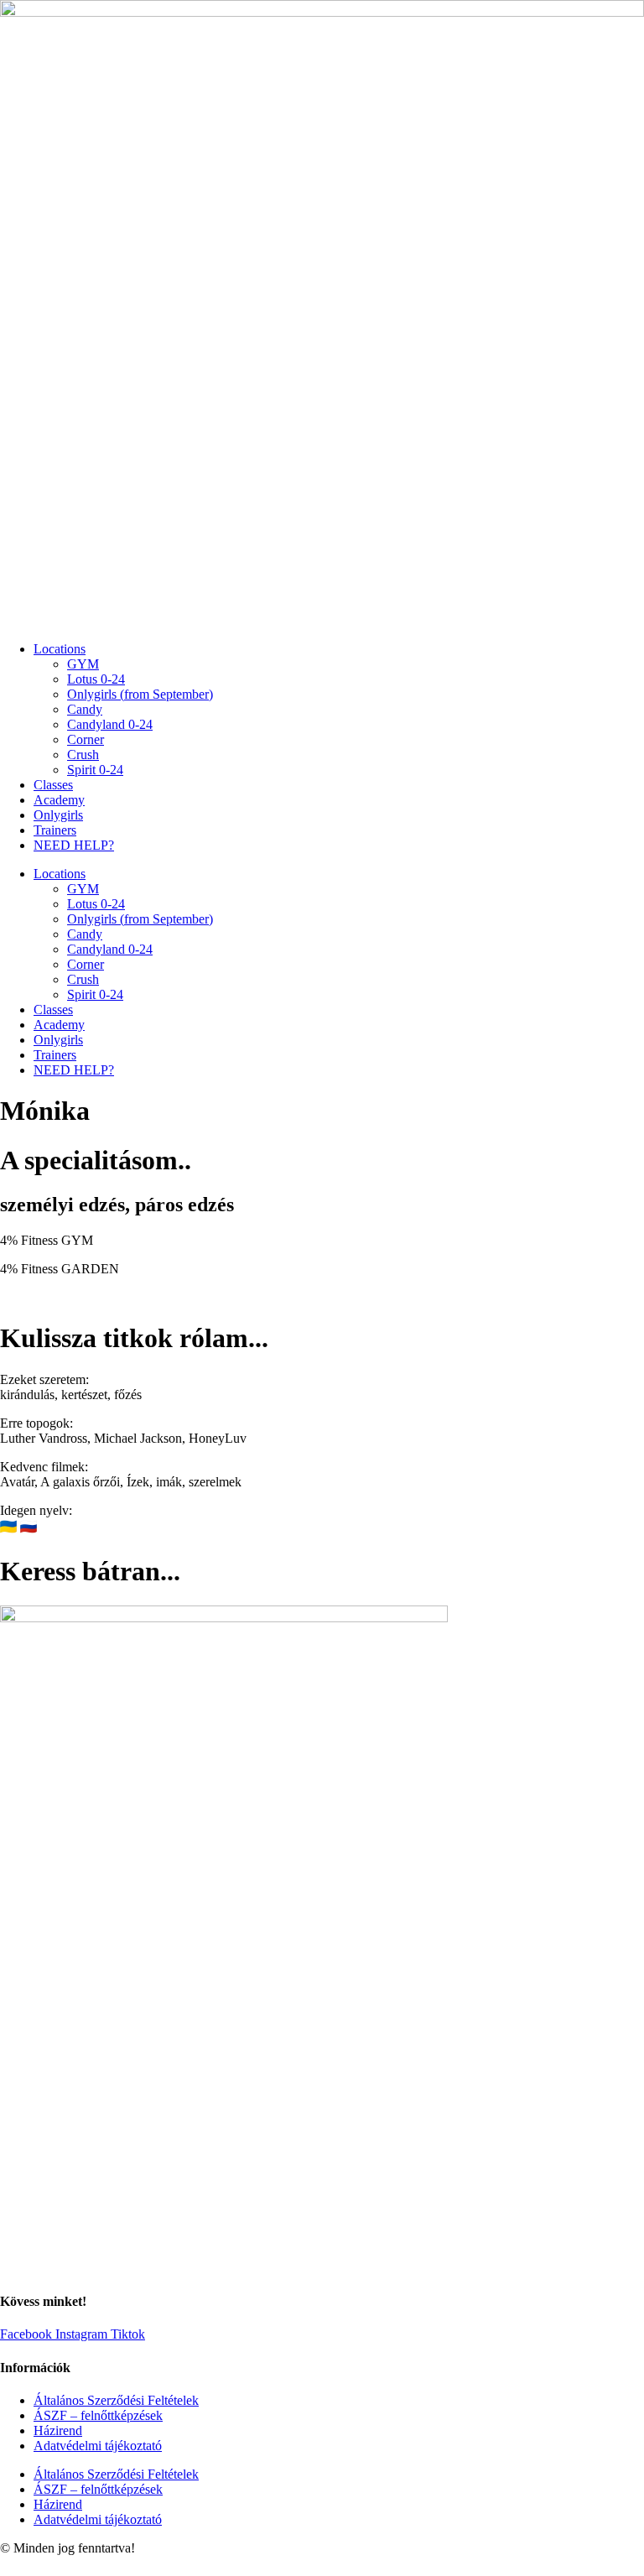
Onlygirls (58, 815)
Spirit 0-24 (95, 770)
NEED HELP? (74, 845)
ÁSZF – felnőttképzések (98, 2415)
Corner (86, 739)
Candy (85, 709)
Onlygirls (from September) (140, 694)
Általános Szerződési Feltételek (116, 2400)
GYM (83, 664)
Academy (59, 800)
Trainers (55, 830)
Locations (60, 649)
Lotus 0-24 (96, 679)
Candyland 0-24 (110, 724)
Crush (83, 755)
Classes (53, 785)
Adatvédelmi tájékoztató (98, 2446)
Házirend (58, 2430)
